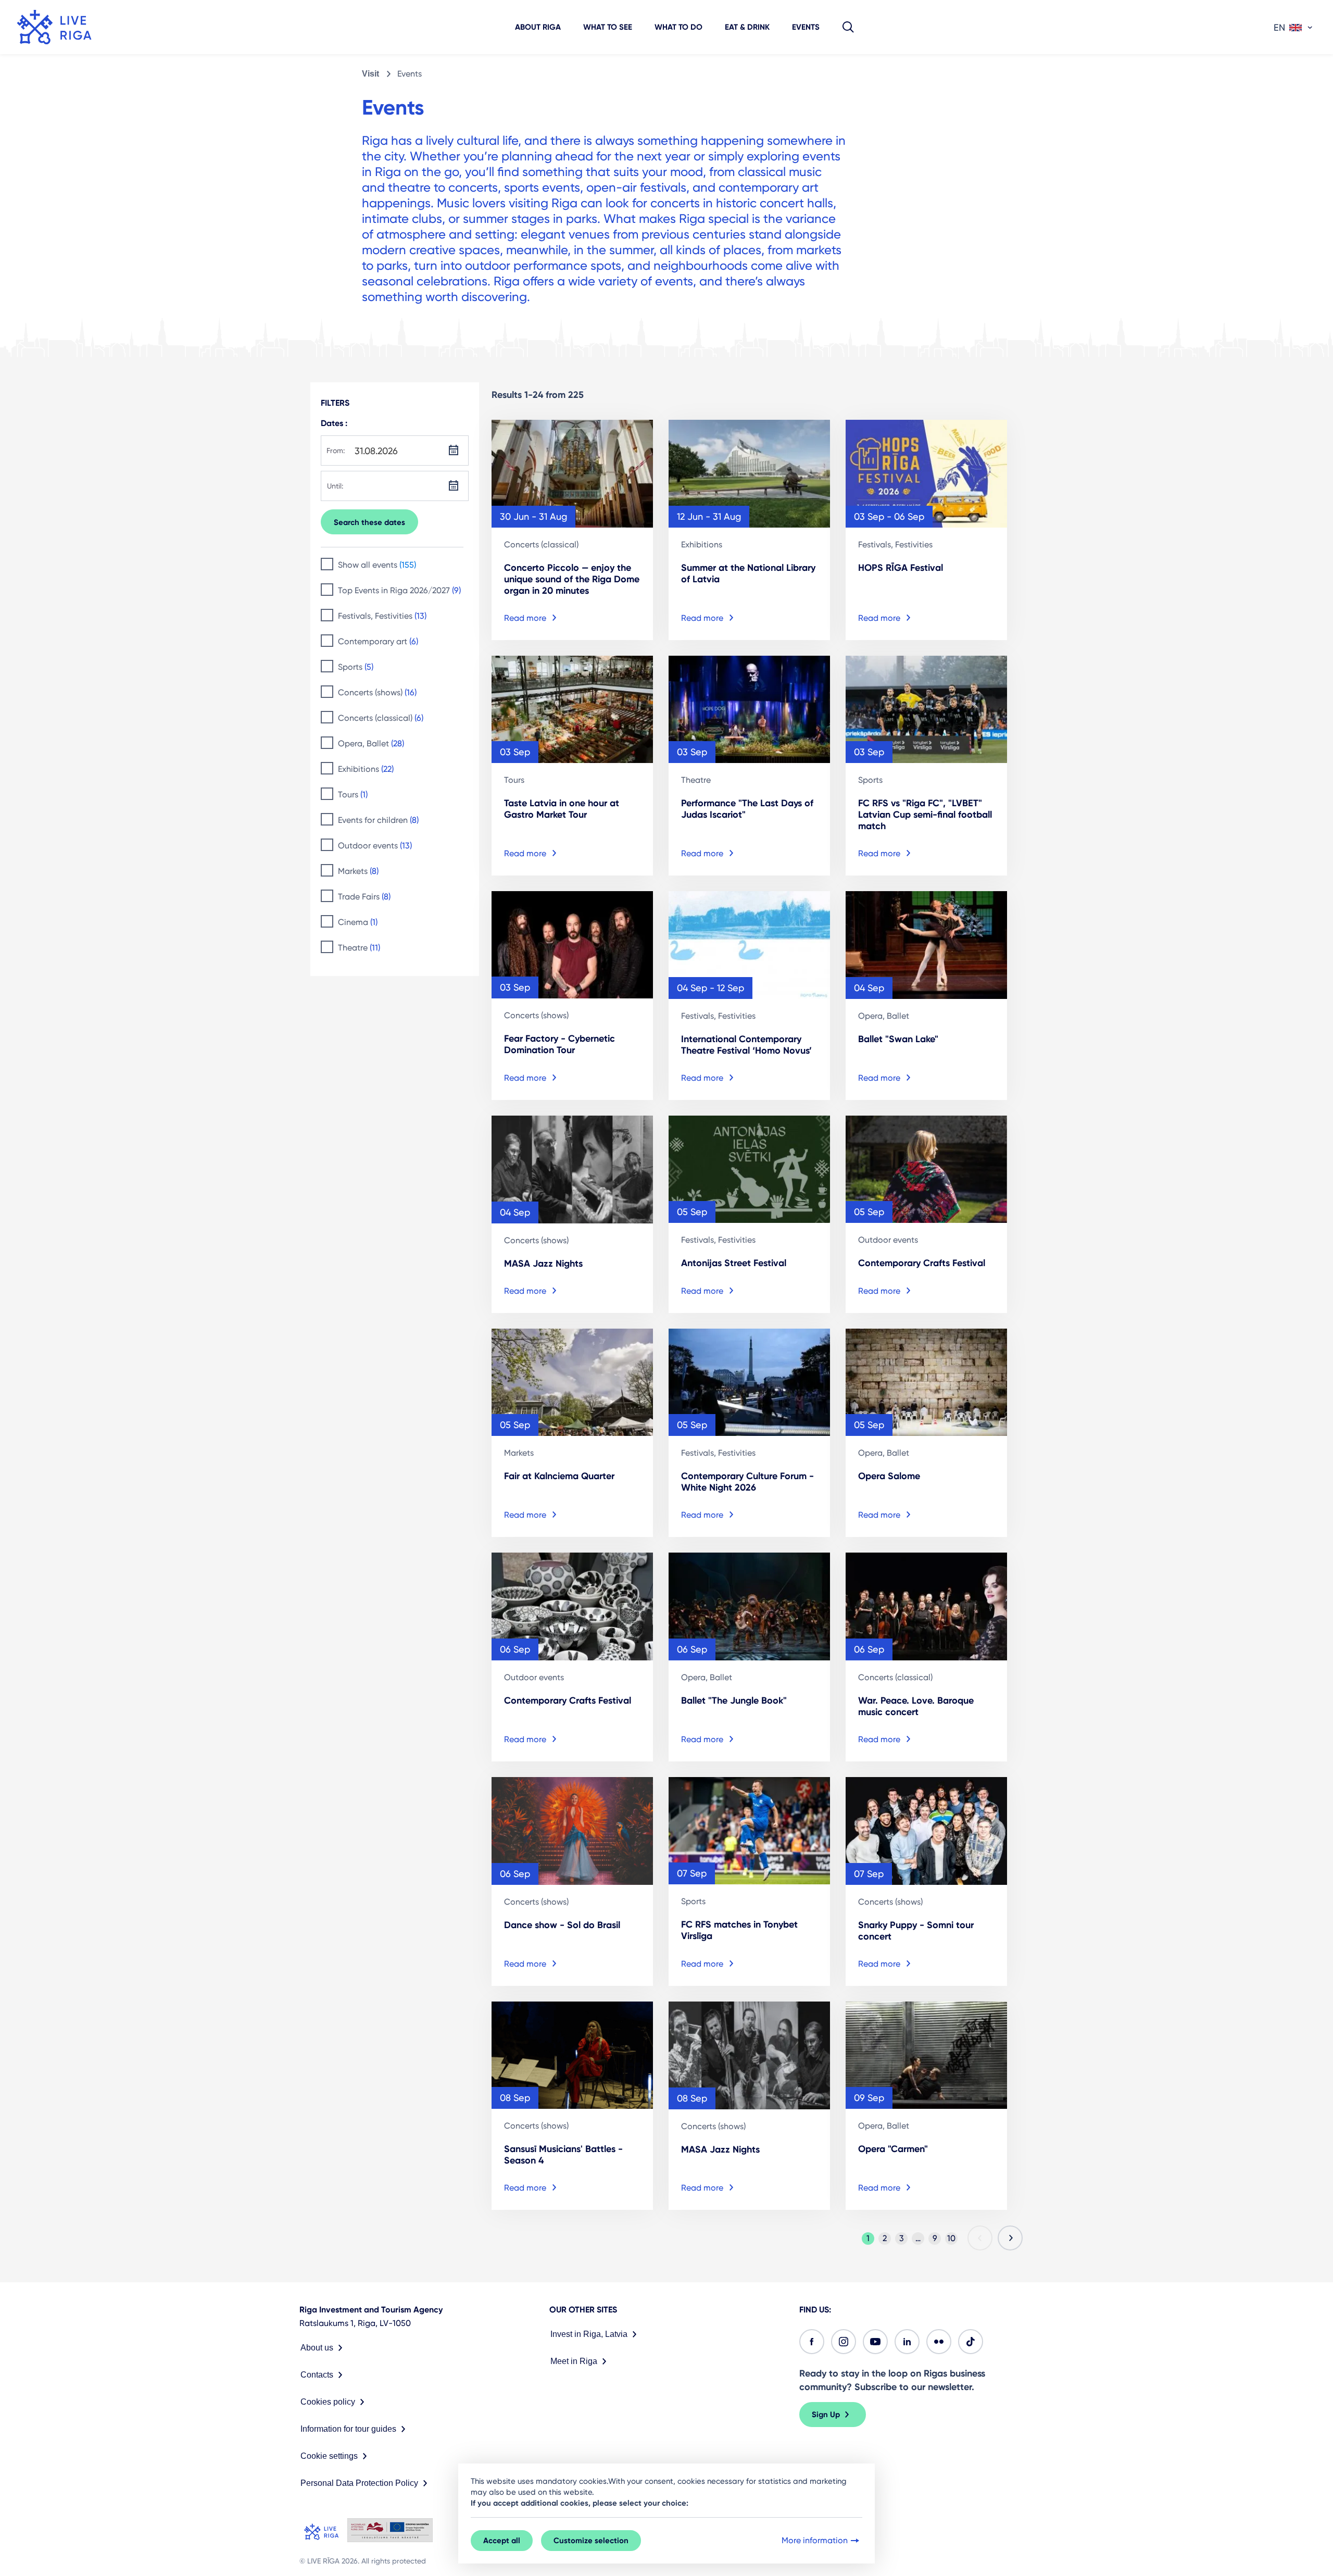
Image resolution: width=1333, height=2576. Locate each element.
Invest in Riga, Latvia (589, 2334)
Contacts (317, 2375)
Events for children (378, 820)
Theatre (359, 948)
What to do (678, 27)
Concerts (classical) (381, 718)
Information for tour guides (348, 2429)
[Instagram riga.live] (844, 2342)
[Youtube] (875, 2342)
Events (806, 27)
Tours (353, 795)
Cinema (358, 922)
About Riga (538, 27)
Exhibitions (366, 769)
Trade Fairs (364, 897)
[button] (848, 27)
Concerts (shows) (377, 692)
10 (951, 2238)
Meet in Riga (574, 2361)
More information (815, 2540)
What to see (608, 27)
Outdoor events (375, 846)
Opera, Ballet (371, 743)
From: (336, 451)
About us (317, 2348)
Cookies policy (328, 2402)
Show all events (377, 565)
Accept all (502, 2541)
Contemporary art (378, 641)
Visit (370, 74)
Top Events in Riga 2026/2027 (399, 590)
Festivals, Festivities (382, 616)
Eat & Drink (747, 27)
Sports (356, 667)
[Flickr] (939, 2342)
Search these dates (369, 522)
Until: (335, 486)
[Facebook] (812, 2342)
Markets (358, 871)
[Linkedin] (907, 2342)
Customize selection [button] (591, 2541)
